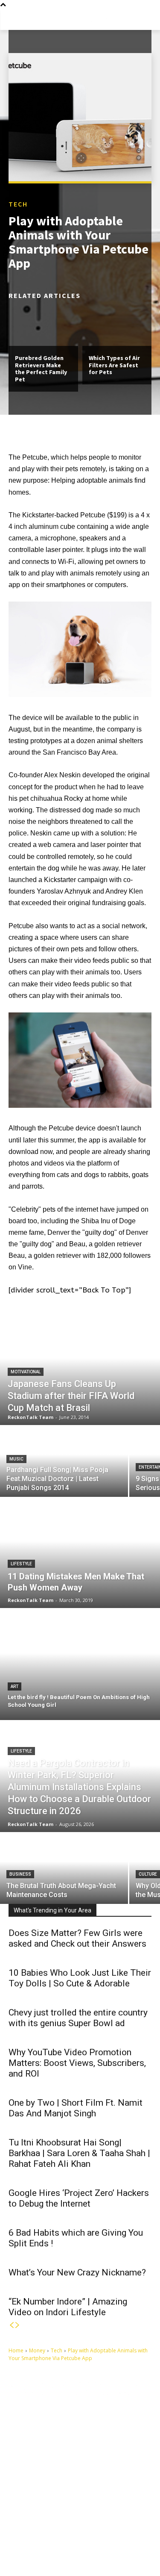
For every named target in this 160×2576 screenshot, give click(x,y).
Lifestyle (21, 1564)
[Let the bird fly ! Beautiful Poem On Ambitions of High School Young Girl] (80, 1664)
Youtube (42, 2548)
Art (15, 1686)
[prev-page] (12, 2325)
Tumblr (88, 2534)
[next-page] (17, 2325)
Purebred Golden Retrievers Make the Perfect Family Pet (41, 369)
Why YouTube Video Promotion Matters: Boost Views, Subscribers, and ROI (77, 2063)
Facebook (44, 2534)
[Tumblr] (71, 2535)
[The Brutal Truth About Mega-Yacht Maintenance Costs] (64, 1869)
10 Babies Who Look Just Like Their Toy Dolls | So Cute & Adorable (80, 1978)
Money (37, 2350)
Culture (148, 1874)
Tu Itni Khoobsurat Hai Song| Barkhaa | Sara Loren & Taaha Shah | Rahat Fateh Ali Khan (79, 2153)
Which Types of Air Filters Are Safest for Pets (114, 365)
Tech (18, 204)
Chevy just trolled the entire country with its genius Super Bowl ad (78, 2018)
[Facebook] (23, 2535)
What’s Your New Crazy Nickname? (77, 2272)
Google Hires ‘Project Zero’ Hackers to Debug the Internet (79, 2198)
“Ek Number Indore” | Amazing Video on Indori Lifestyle (68, 2307)
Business (20, 1874)
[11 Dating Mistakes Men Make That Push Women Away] (80, 1552)
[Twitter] (111, 2535)
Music (16, 1459)
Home (16, 2350)
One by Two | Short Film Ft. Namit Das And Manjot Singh (76, 2108)
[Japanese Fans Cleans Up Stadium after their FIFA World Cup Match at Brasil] (80, 1369)
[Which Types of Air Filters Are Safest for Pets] (117, 325)
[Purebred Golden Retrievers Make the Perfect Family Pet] (43, 325)
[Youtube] (23, 2548)
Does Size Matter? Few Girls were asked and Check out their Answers (77, 1938)
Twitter (128, 2534)
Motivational (26, 1372)
